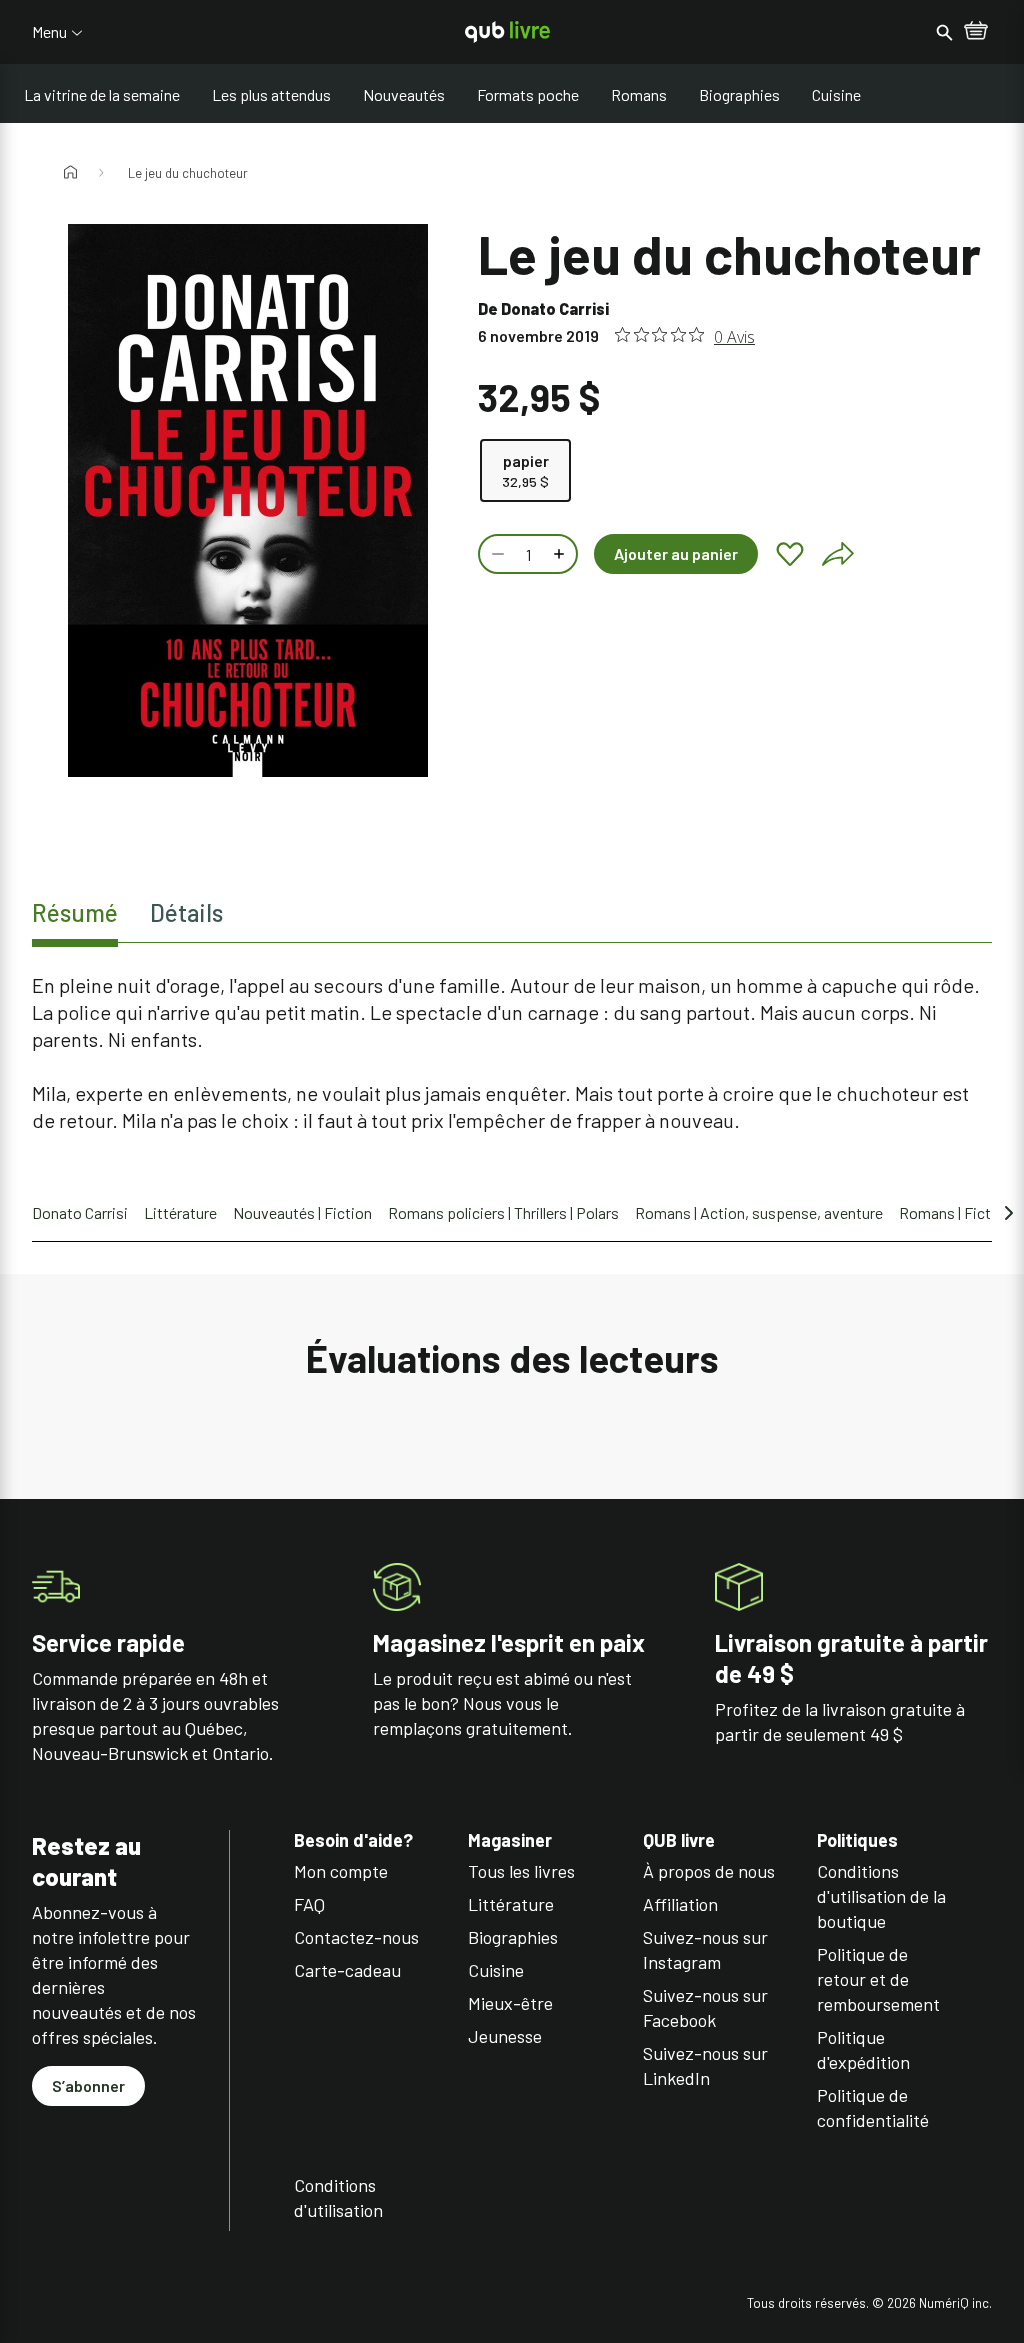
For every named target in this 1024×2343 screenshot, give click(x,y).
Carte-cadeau (347, 1970)
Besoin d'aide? (353, 1840)
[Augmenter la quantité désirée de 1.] (561, 554)
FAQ (309, 1904)
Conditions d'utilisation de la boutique (881, 1896)
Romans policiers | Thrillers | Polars (503, 1212)
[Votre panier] (976, 32)
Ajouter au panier (676, 553)
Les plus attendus (271, 94)
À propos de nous (709, 1871)
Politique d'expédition (863, 2049)
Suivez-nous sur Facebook (705, 2007)
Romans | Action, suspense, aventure (759, 1212)
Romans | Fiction (955, 1212)
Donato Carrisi (555, 308)
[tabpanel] (512, 1053)
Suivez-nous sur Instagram (705, 1949)
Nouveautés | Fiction (302, 1212)
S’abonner (88, 2085)
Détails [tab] (186, 912)
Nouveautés (404, 94)
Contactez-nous (356, 1937)
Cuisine (836, 94)
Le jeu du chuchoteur (188, 173)
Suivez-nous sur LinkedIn (705, 2065)
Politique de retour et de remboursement (878, 1979)
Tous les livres (521, 1871)
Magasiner (510, 1840)
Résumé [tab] (75, 912)
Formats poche (528, 94)
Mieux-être (510, 2003)
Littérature (180, 1212)
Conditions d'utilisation (338, 2197)
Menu (49, 32)
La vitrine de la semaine (102, 94)
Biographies (739, 94)
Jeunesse (505, 2036)
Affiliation (680, 1904)
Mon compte (341, 1871)
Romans (639, 94)
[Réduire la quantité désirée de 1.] (496, 554)
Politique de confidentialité (873, 2107)
